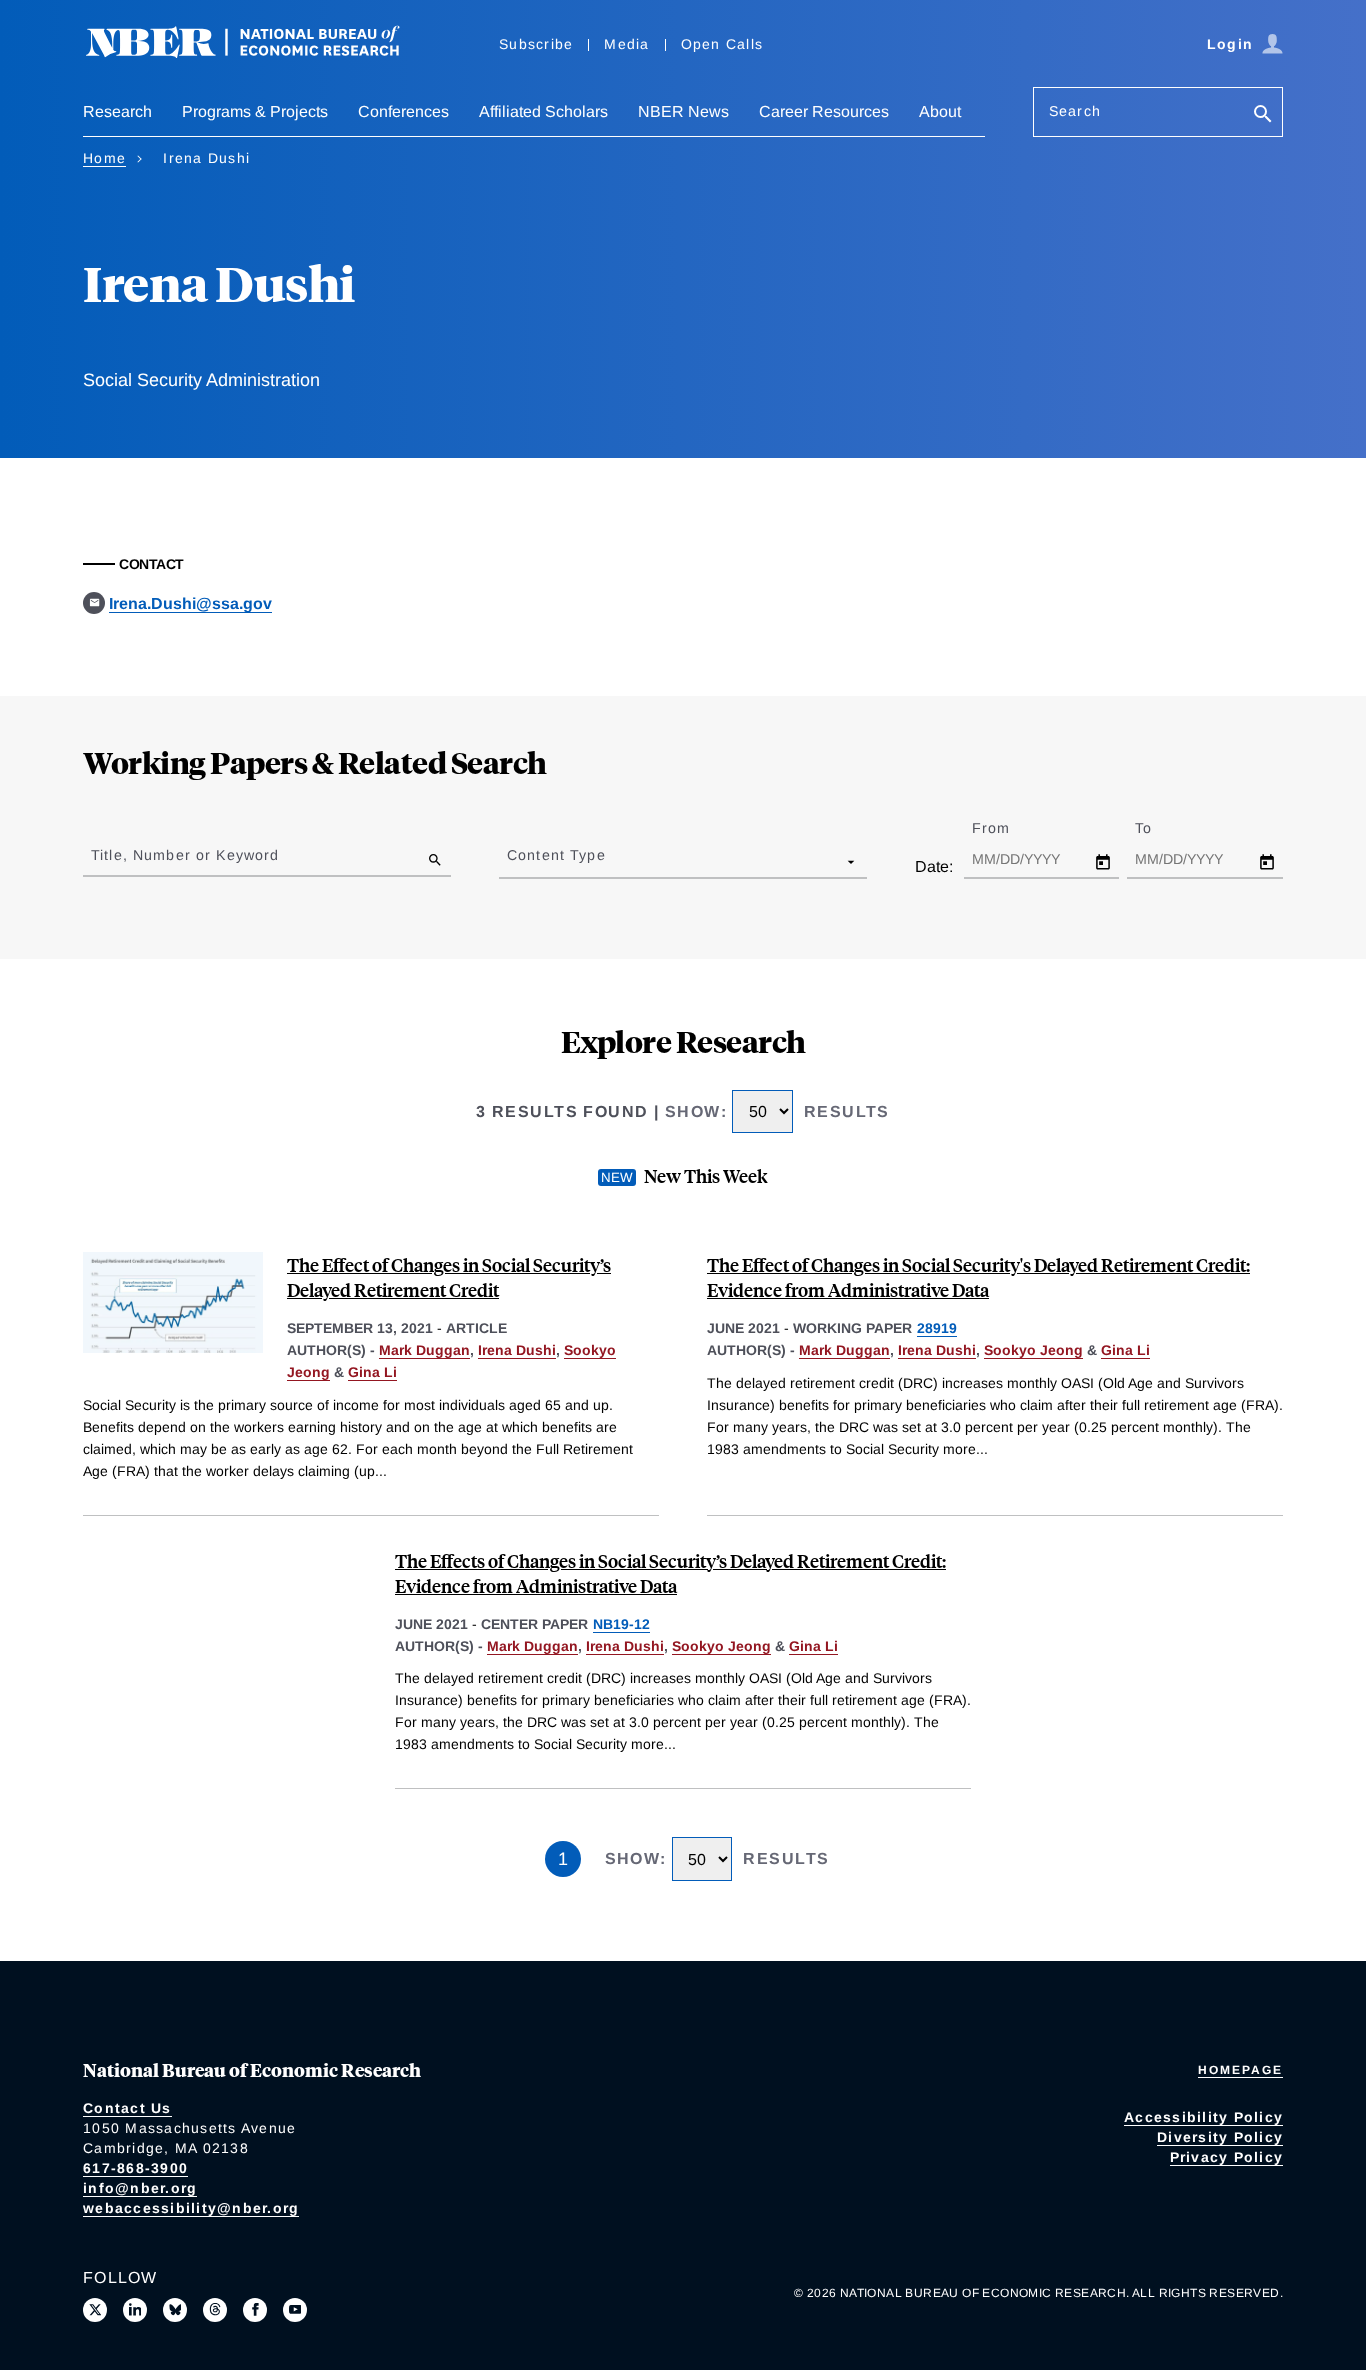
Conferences (403, 111)
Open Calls (722, 44)
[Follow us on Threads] (215, 2310)
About (940, 111)
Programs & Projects (255, 111)
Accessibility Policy (1203, 2117)
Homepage (1240, 2070)
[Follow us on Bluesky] (175, 2310)
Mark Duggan (424, 1350)
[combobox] (511, 861)
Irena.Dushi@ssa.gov (190, 603)
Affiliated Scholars (543, 111)
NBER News (683, 111)
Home (104, 158)
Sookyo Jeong (1033, 1350)
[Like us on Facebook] (255, 2310)
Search (1075, 111)
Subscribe (536, 44)
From (1008, 828)
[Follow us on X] (95, 2310)
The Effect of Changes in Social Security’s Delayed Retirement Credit (449, 1277)
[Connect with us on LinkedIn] (135, 2310)
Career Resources (824, 111)
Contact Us (127, 2108)
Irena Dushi (517, 1350)
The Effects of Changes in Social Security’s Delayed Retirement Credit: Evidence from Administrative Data (670, 1573)
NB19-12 (621, 1624)
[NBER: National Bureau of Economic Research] (259, 52)
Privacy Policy (1227, 2157)
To (1161, 828)
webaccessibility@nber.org (191, 2208)
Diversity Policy (1220, 2137)
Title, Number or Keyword (185, 855)
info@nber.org (140, 2188)
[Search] (1263, 115)
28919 (937, 1328)
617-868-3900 (135, 2168)
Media (626, 44)
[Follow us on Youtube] (295, 2310)
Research (117, 111)
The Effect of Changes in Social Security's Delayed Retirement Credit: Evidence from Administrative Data (978, 1277)
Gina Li (372, 1372)
